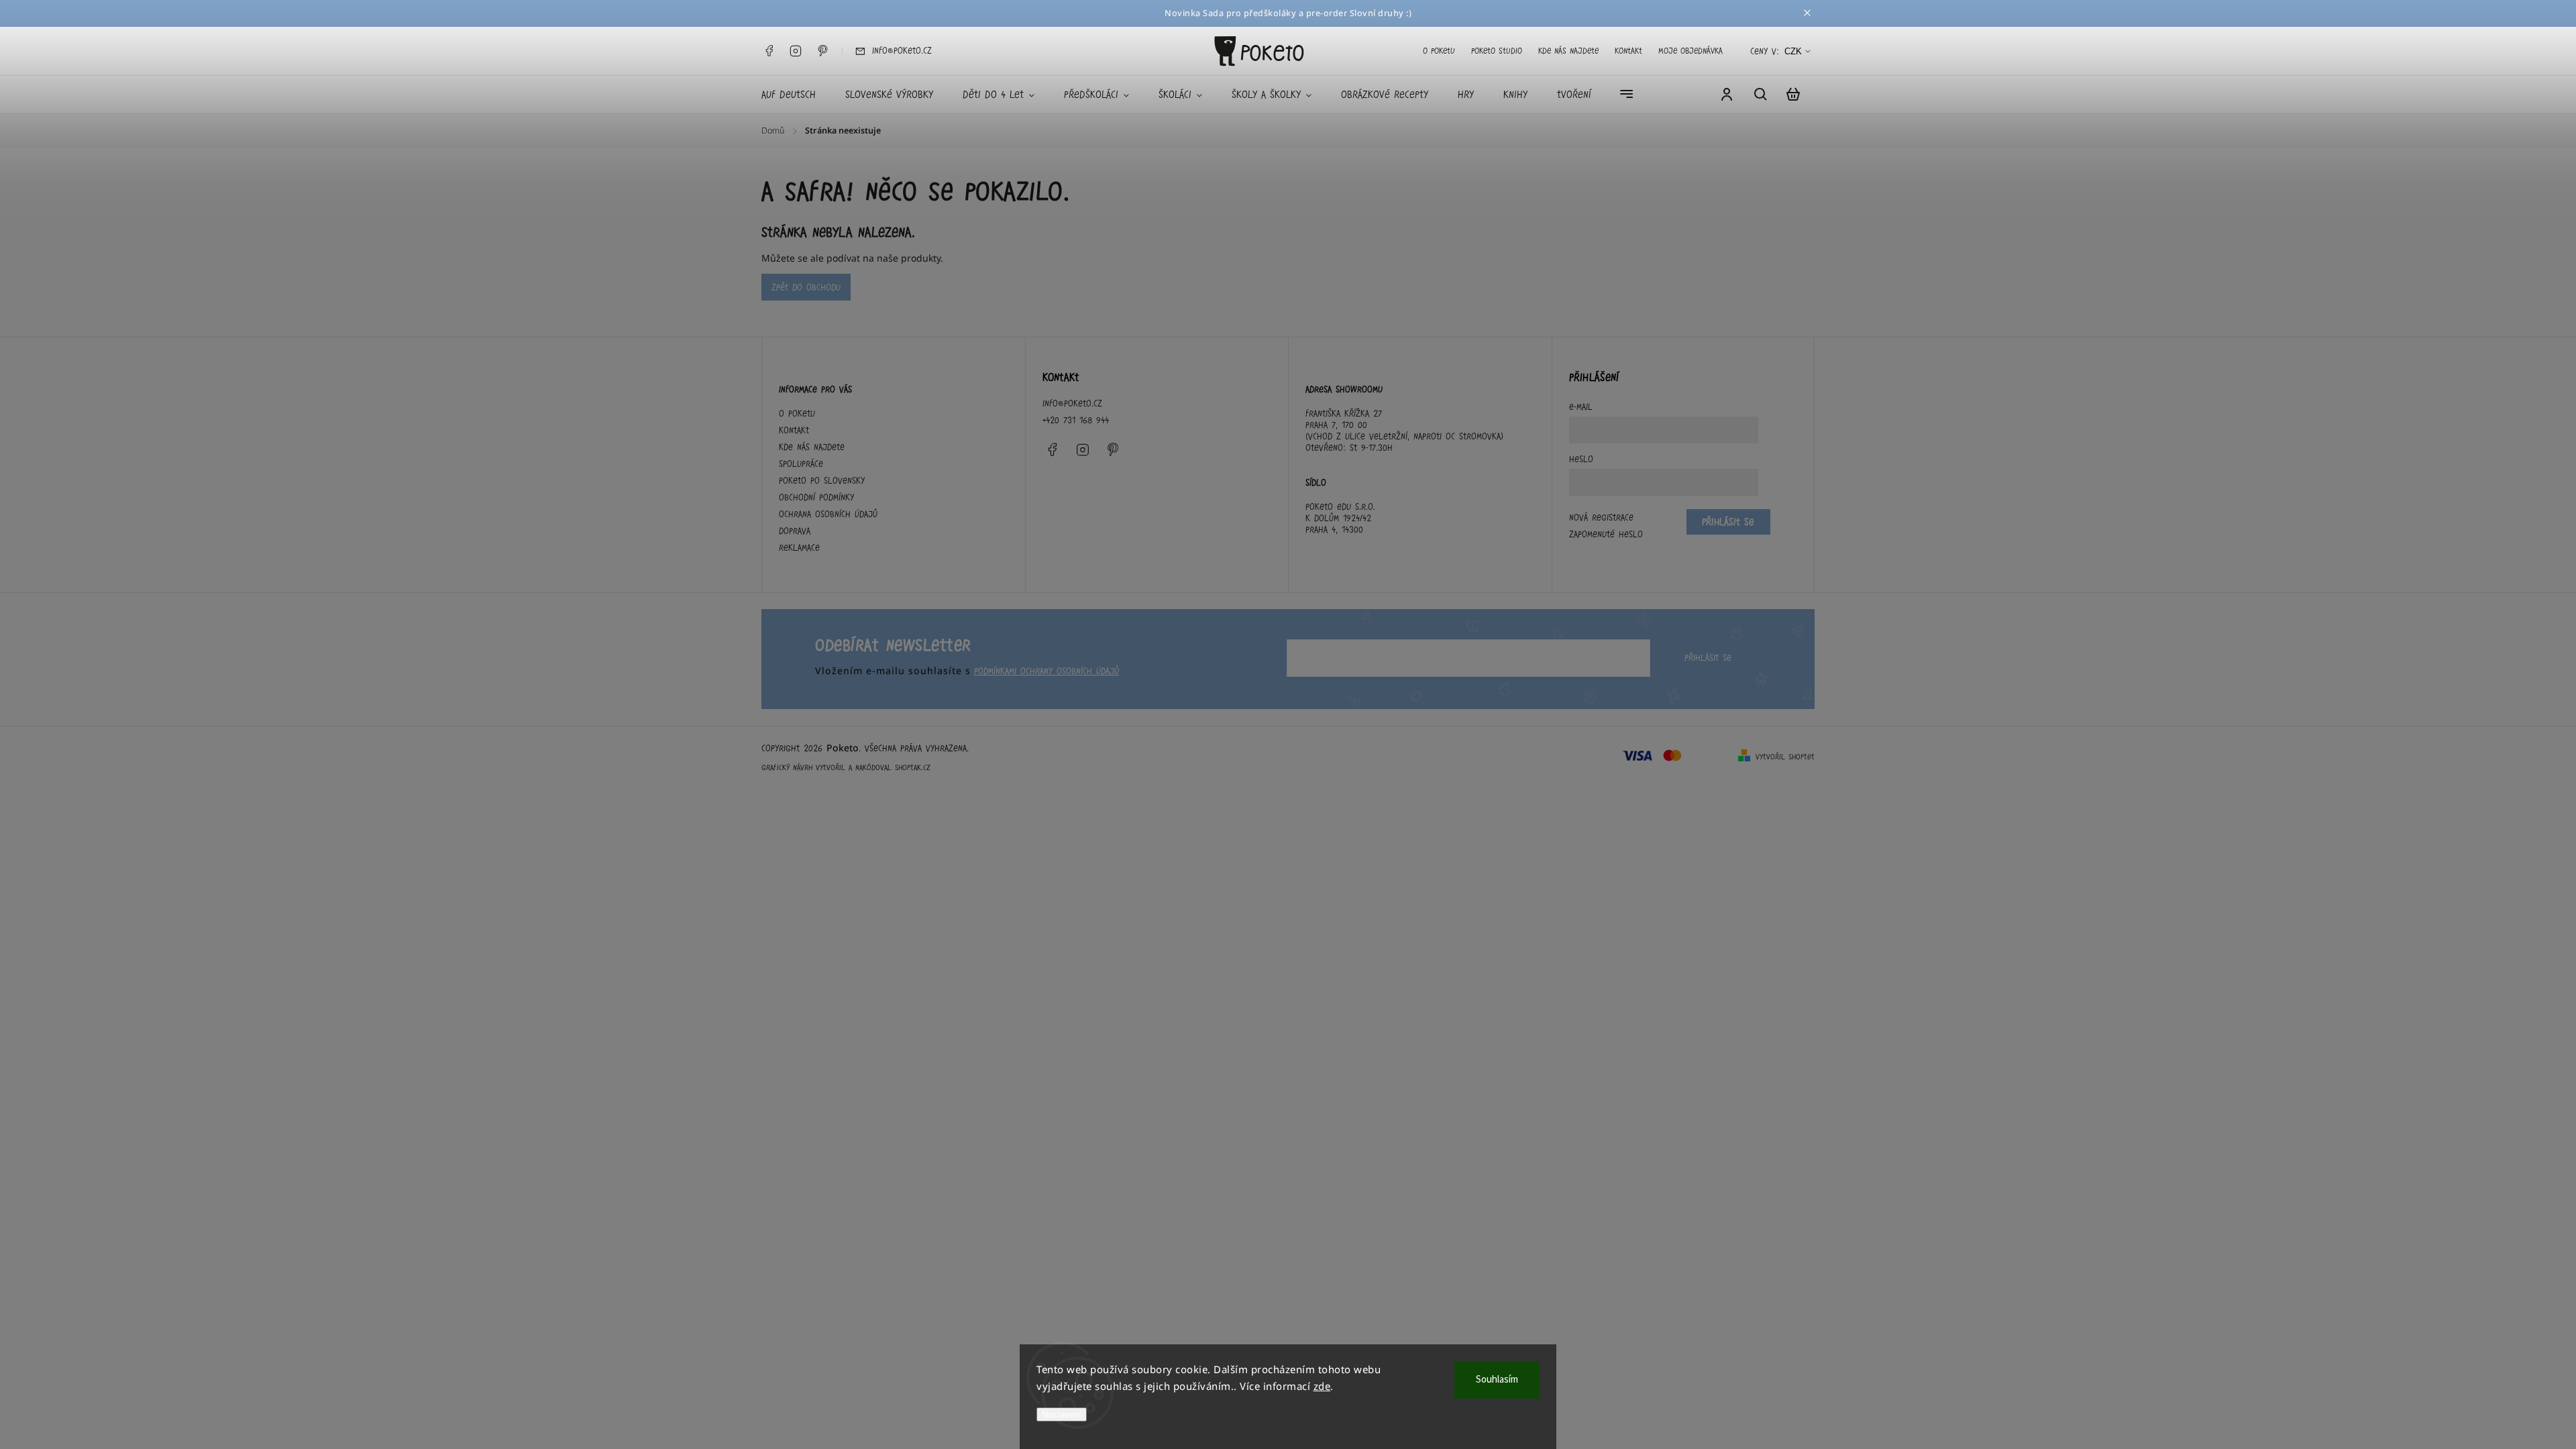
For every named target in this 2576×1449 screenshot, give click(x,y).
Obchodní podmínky (816, 497)
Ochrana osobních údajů (828, 514)
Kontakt (1628, 51)
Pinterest (822, 51)
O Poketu (1439, 51)
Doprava (795, 531)
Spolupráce (801, 464)
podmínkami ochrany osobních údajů (1046, 671)
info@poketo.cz (1072, 403)
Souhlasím (1497, 1380)
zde (1322, 1386)
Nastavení (1062, 1414)
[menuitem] (796, 95)
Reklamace (799, 547)
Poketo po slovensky (822, 480)
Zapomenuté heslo (1606, 534)
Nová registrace (1601, 517)
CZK (1793, 51)
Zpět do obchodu (806, 287)
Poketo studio (1497, 51)
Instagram (796, 51)
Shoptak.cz (913, 767)
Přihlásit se (1708, 657)
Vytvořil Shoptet (1785, 757)
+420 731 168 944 (1076, 420)
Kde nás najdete (1568, 51)
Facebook (769, 51)
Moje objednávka (1690, 51)
